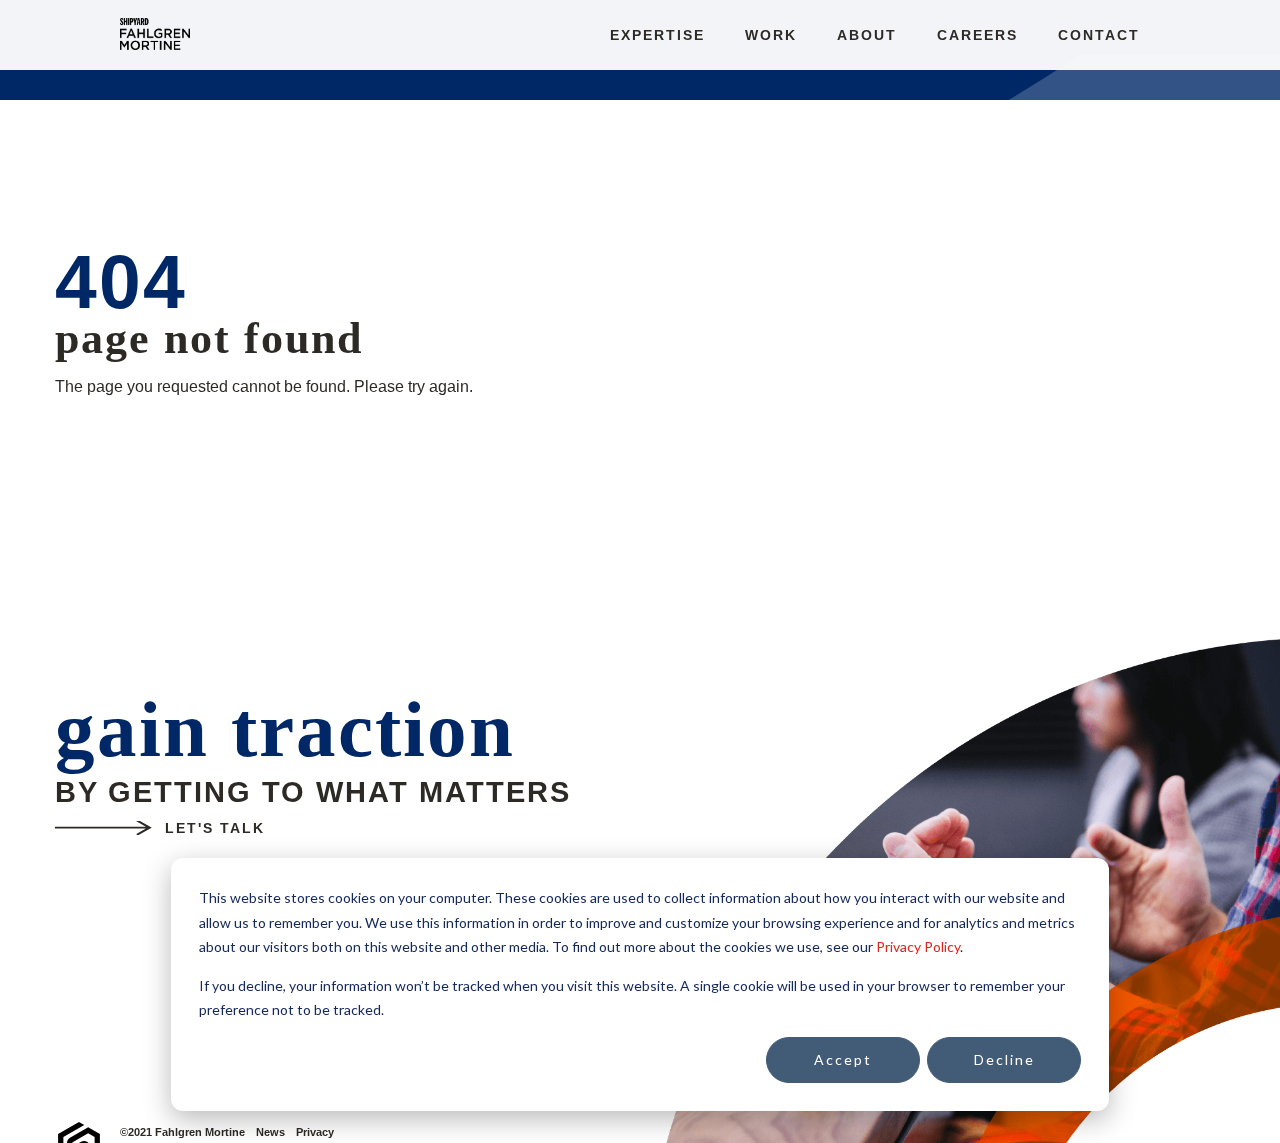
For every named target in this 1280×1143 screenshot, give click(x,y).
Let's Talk (215, 828)
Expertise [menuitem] (657, 35)
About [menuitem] (867, 35)
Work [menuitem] (771, 35)
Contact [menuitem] (1099, 35)
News (270, 1132)
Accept (843, 1059)
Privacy (315, 1132)
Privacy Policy (918, 946)
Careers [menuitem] (977, 35)
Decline (1004, 1059)
